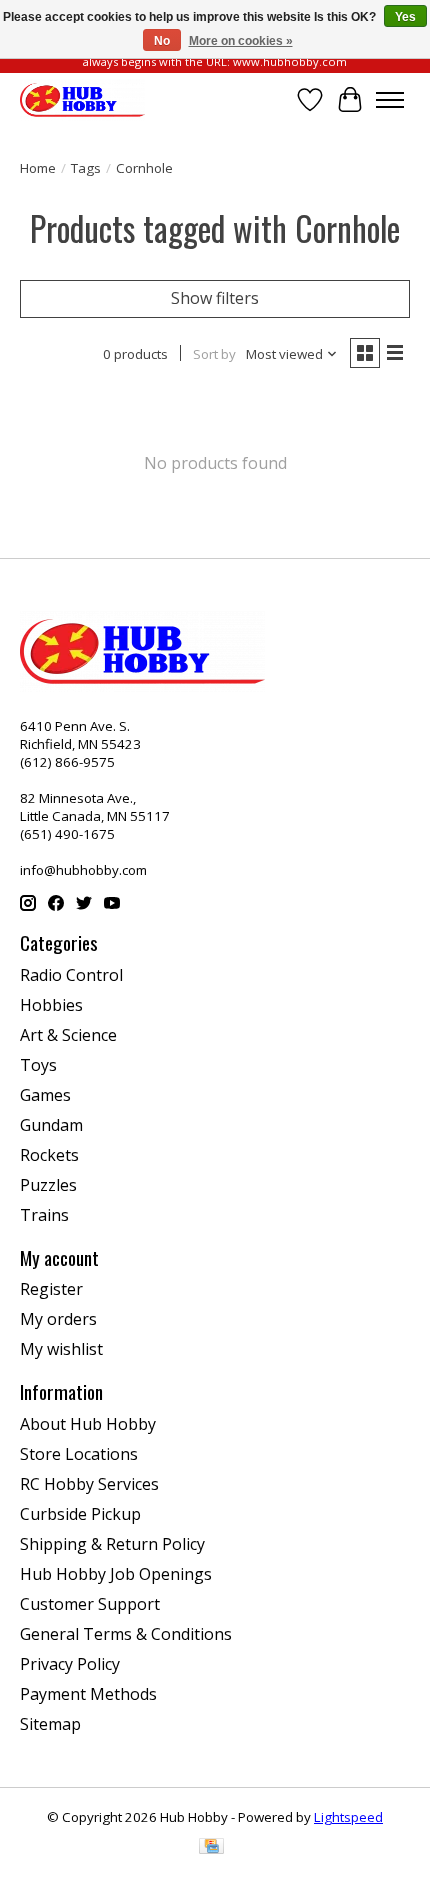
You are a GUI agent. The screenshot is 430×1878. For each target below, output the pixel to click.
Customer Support (90, 1604)
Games (45, 1095)
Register (51, 1289)
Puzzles (48, 1185)
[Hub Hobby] (82, 99)
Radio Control (71, 975)
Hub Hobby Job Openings (116, 1574)
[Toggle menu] (390, 100)
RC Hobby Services (89, 1484)
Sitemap (50, 1724)
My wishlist (61, 1349)
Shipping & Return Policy (112, 1544)
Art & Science (68, 1035)
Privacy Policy (70, 1664)
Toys (38, 1065)
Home (38, 168)
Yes (405, 17)
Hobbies (51, 1005)
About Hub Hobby (88, 1424)
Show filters (215, 298)
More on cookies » (241, 41)
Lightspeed (348, 1817)
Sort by (214, 354)
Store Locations (79, 1454)
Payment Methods (88, 1694)
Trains (44, 1215)
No (162, 41)
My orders (58, 1319)
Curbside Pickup (80, 1514)
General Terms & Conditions (126, 1634)
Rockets (49, 1155)
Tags (86, 168)
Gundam (51, 1125)
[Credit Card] (211, 1848)
